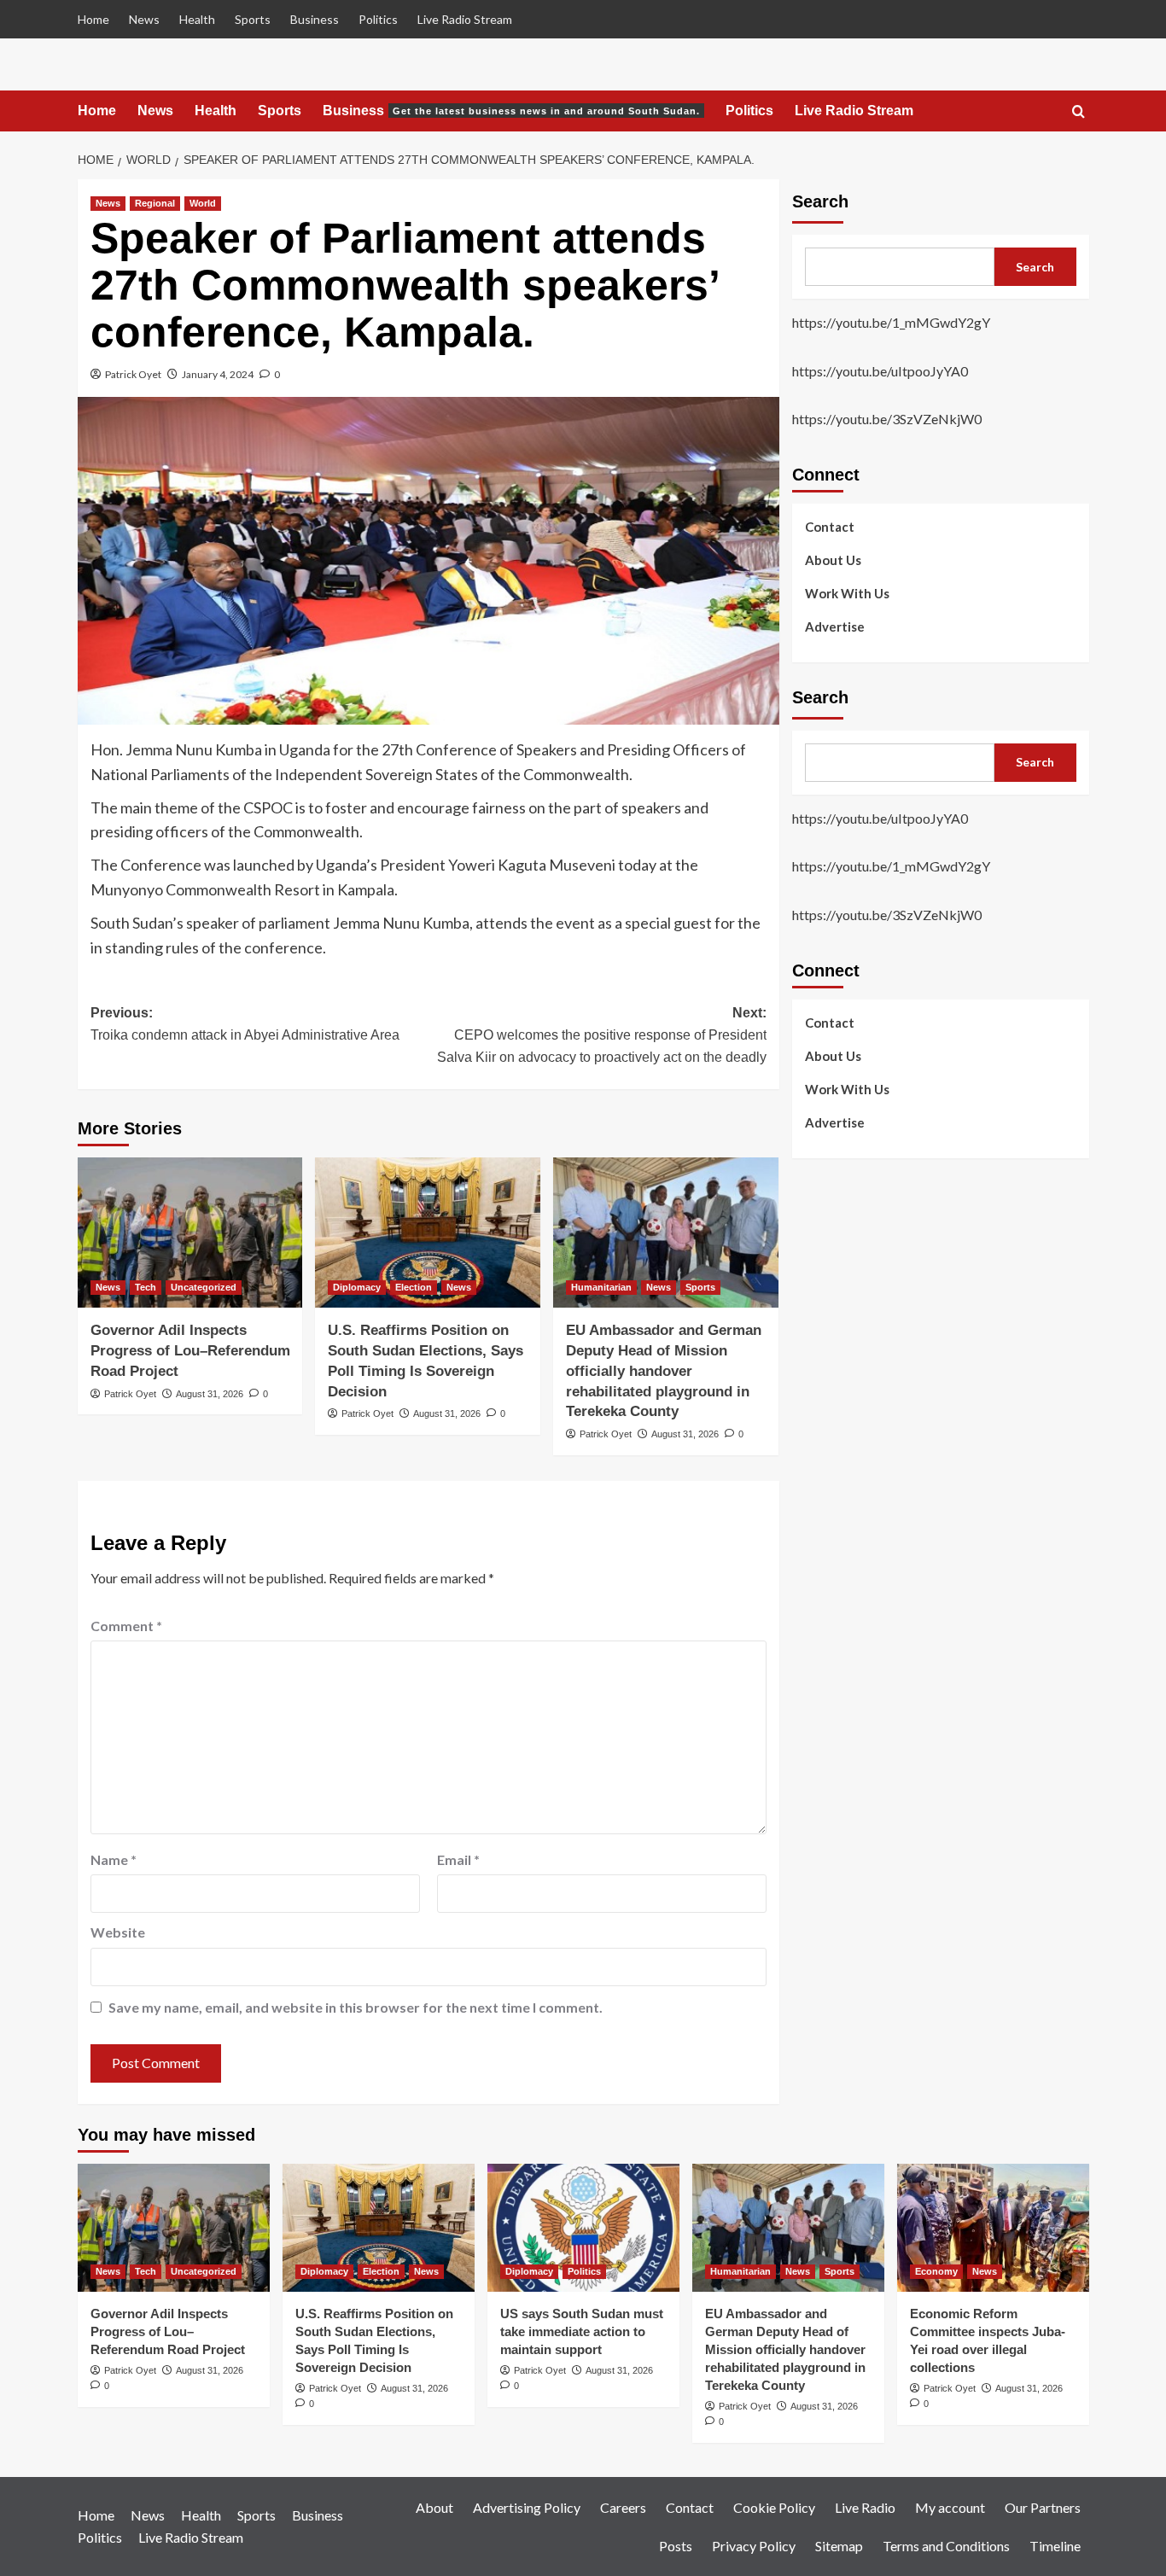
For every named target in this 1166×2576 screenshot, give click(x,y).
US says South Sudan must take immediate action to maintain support (582, 2331)
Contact (830, 526)
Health (197, 19)
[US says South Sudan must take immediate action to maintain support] (583, 2228)
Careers (623, 2507)
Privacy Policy (754, 2546)
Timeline (1055, 2546)
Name (114, 1859)
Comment (126, 1626)
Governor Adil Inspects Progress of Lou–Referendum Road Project (190, 1351)
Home (93, 19)
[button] (1079, 112)
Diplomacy (357, 1287)
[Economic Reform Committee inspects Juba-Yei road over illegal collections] (993, 2228)
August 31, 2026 (210, 1394)
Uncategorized (204, 1287)
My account (950, 2507)
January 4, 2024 (218, 374)
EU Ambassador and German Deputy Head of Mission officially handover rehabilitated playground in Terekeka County (664, 1371)
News (144, 19)
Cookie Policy (774, 2507)
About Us (833, 559)
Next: (602, 1034)
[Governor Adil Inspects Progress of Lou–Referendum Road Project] (190, 1233)
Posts (676, 2546)
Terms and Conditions (946, 2546)
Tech (146, 1287)
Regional (155, 203)
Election (414, 1287)
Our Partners (1043, 2507)
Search (820, 201)
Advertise (835, 626)
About (434, 2507)
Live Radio (865, 2507)
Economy (936, 2271)
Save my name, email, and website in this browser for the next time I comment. (356, 2007)
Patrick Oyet (133, 374)
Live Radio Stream (465, 19)
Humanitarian (601, 1287)
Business (315, 19)
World (203, 203)
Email (458, 1859)
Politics (378, 19)
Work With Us (847, 592)
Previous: (245, 1024)
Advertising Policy (527, 2507)
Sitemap (839, 2546)
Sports (253, 19)
